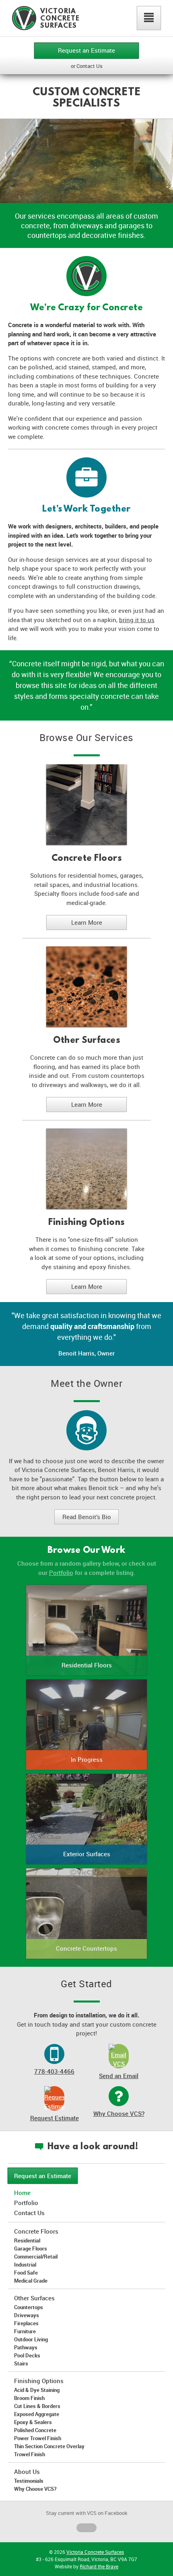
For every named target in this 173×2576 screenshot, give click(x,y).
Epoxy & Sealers (33, 2422)
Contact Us (29, 2213)
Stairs (21, 2363)
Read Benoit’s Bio (87, 1517)
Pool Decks (27, 2355)
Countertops (29, 2307)
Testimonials (29, 2481)
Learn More (87, 922)
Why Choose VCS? (119, 2113)
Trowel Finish (30, 2454)
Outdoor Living (31, 2339)
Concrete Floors (87, 858)
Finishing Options (86, 1222)
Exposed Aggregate (37, 2414)
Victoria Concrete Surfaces (95, 2552)
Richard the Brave (99, 2566)
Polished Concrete (35, 2430)
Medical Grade (31, 2281)
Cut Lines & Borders (37, 2406)
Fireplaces (26, 2323)
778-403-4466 (54, 2071)
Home (22, 2193)
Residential (27, 2240)
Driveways (27, 2315)
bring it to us (137, 620)
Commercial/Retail (36, 2257)
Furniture (25, 2331)
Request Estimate (55, 2118)
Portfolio (61, 1573)
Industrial (25, 2265)
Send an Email (119, 2076)
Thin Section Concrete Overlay (49, 2446)
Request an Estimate (86, 50)
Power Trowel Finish (38, 2438)
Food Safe (26, 2273)
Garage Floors (31, 2248)
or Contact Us (87, 66)
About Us (27, 2472)
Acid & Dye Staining (37, 2390)
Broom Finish (29, 2398)
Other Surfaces (86, 1040)
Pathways (26, 2347)
